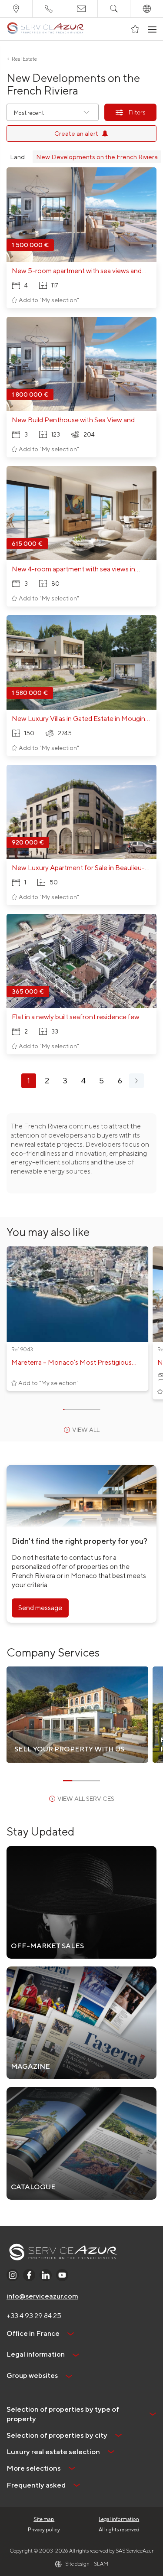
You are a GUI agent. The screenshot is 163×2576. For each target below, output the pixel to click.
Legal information (119, 2519)
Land (17, 157)
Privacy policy (44, 2529)
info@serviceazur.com (42, 2296)
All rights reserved (119, 2529)
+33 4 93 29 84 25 (34, 2316)
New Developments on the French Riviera (97, 157)
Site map (44, 2519)
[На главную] (45, 29)
